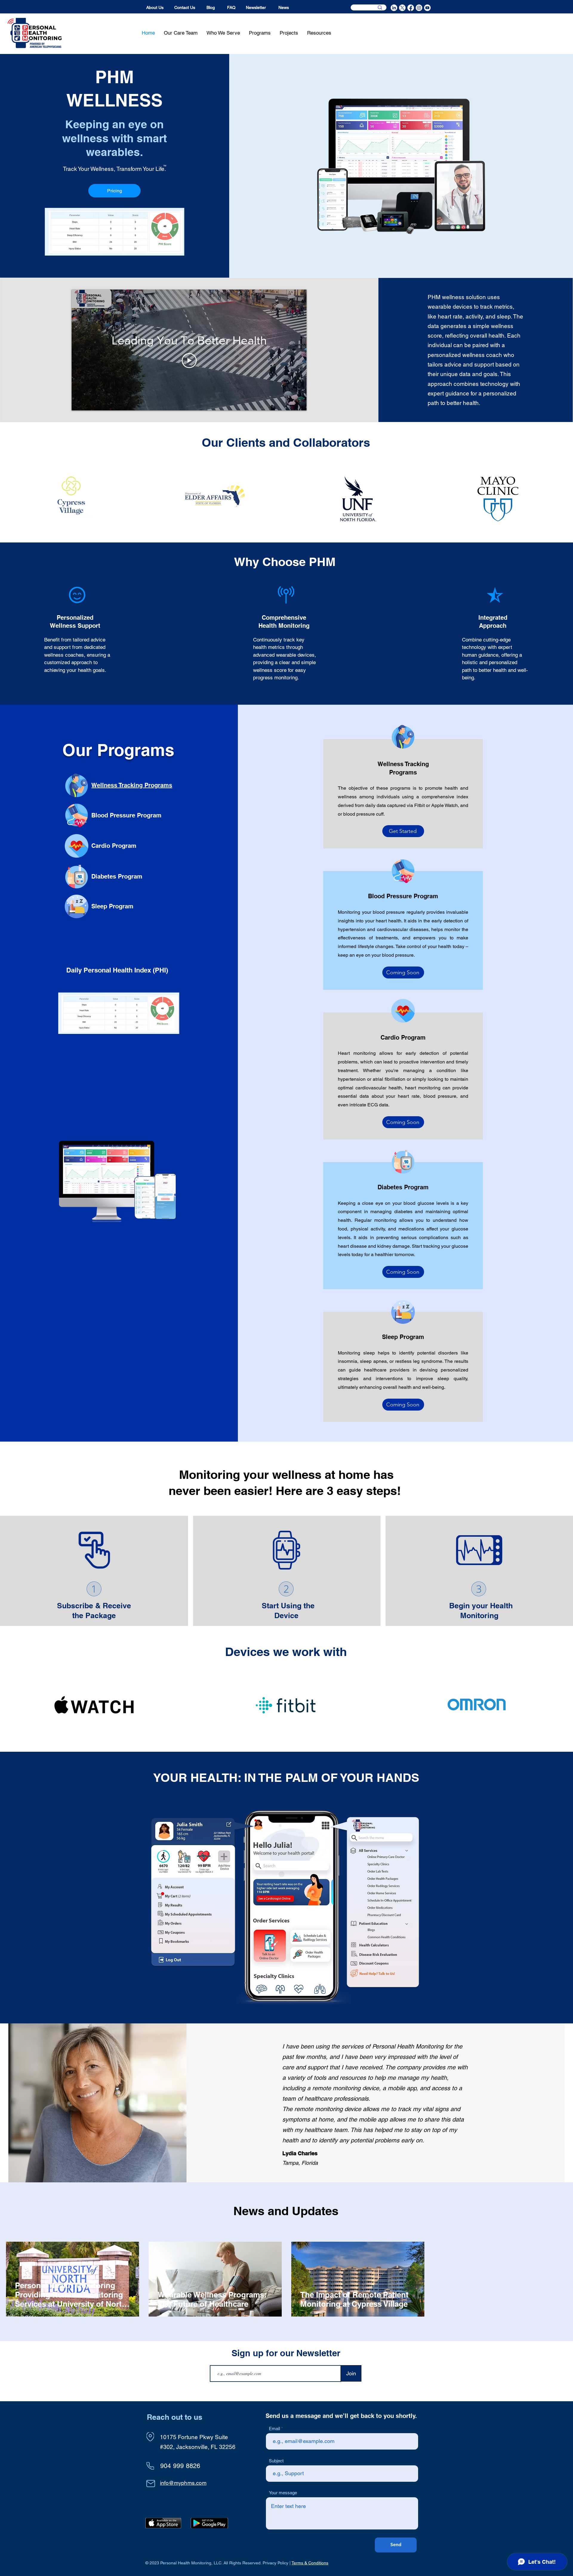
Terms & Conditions (310, 2563)
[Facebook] (411, 8)
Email (274, 2429)
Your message (283, 2493)
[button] (223, 33)
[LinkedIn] (394, 8)
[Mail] (151, 2483)
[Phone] (150, 2466)
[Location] (150, 2437)
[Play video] (189, 361)
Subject (276, 2461)
